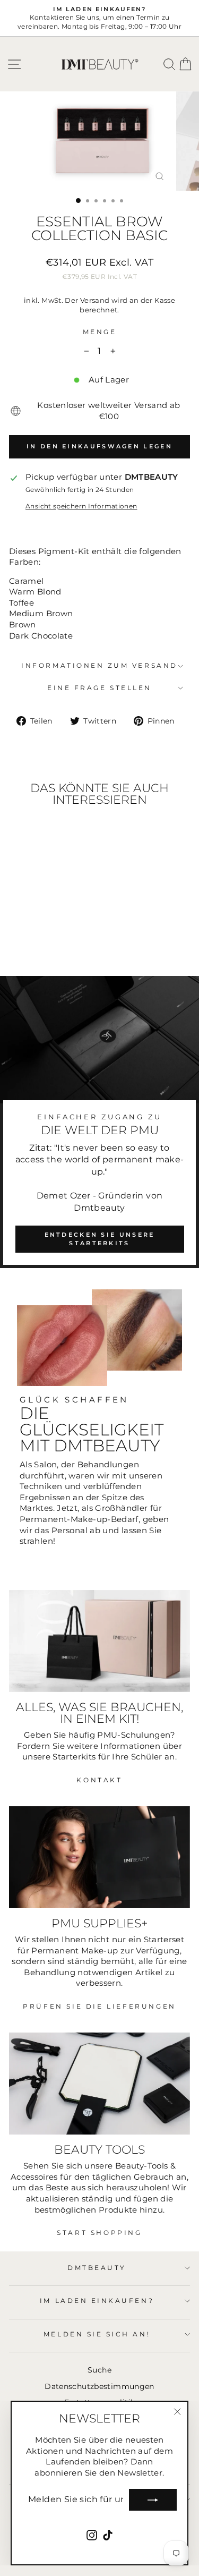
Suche (99, 2370)
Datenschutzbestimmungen (99, 2386)
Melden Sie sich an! (97, 2334)
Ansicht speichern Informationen (81, 506)
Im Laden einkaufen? (97, 2301)
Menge (100, 332)
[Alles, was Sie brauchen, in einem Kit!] (99, 1641)
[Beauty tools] (99, 2084)
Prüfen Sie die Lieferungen (99, 2006)
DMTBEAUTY (97, 2268)
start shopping (99, 2233)
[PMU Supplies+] (99, 1857)
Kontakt (99, 1780)
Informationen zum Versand (99, 666)
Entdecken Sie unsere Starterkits (100, 1239)
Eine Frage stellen (99, 688)
